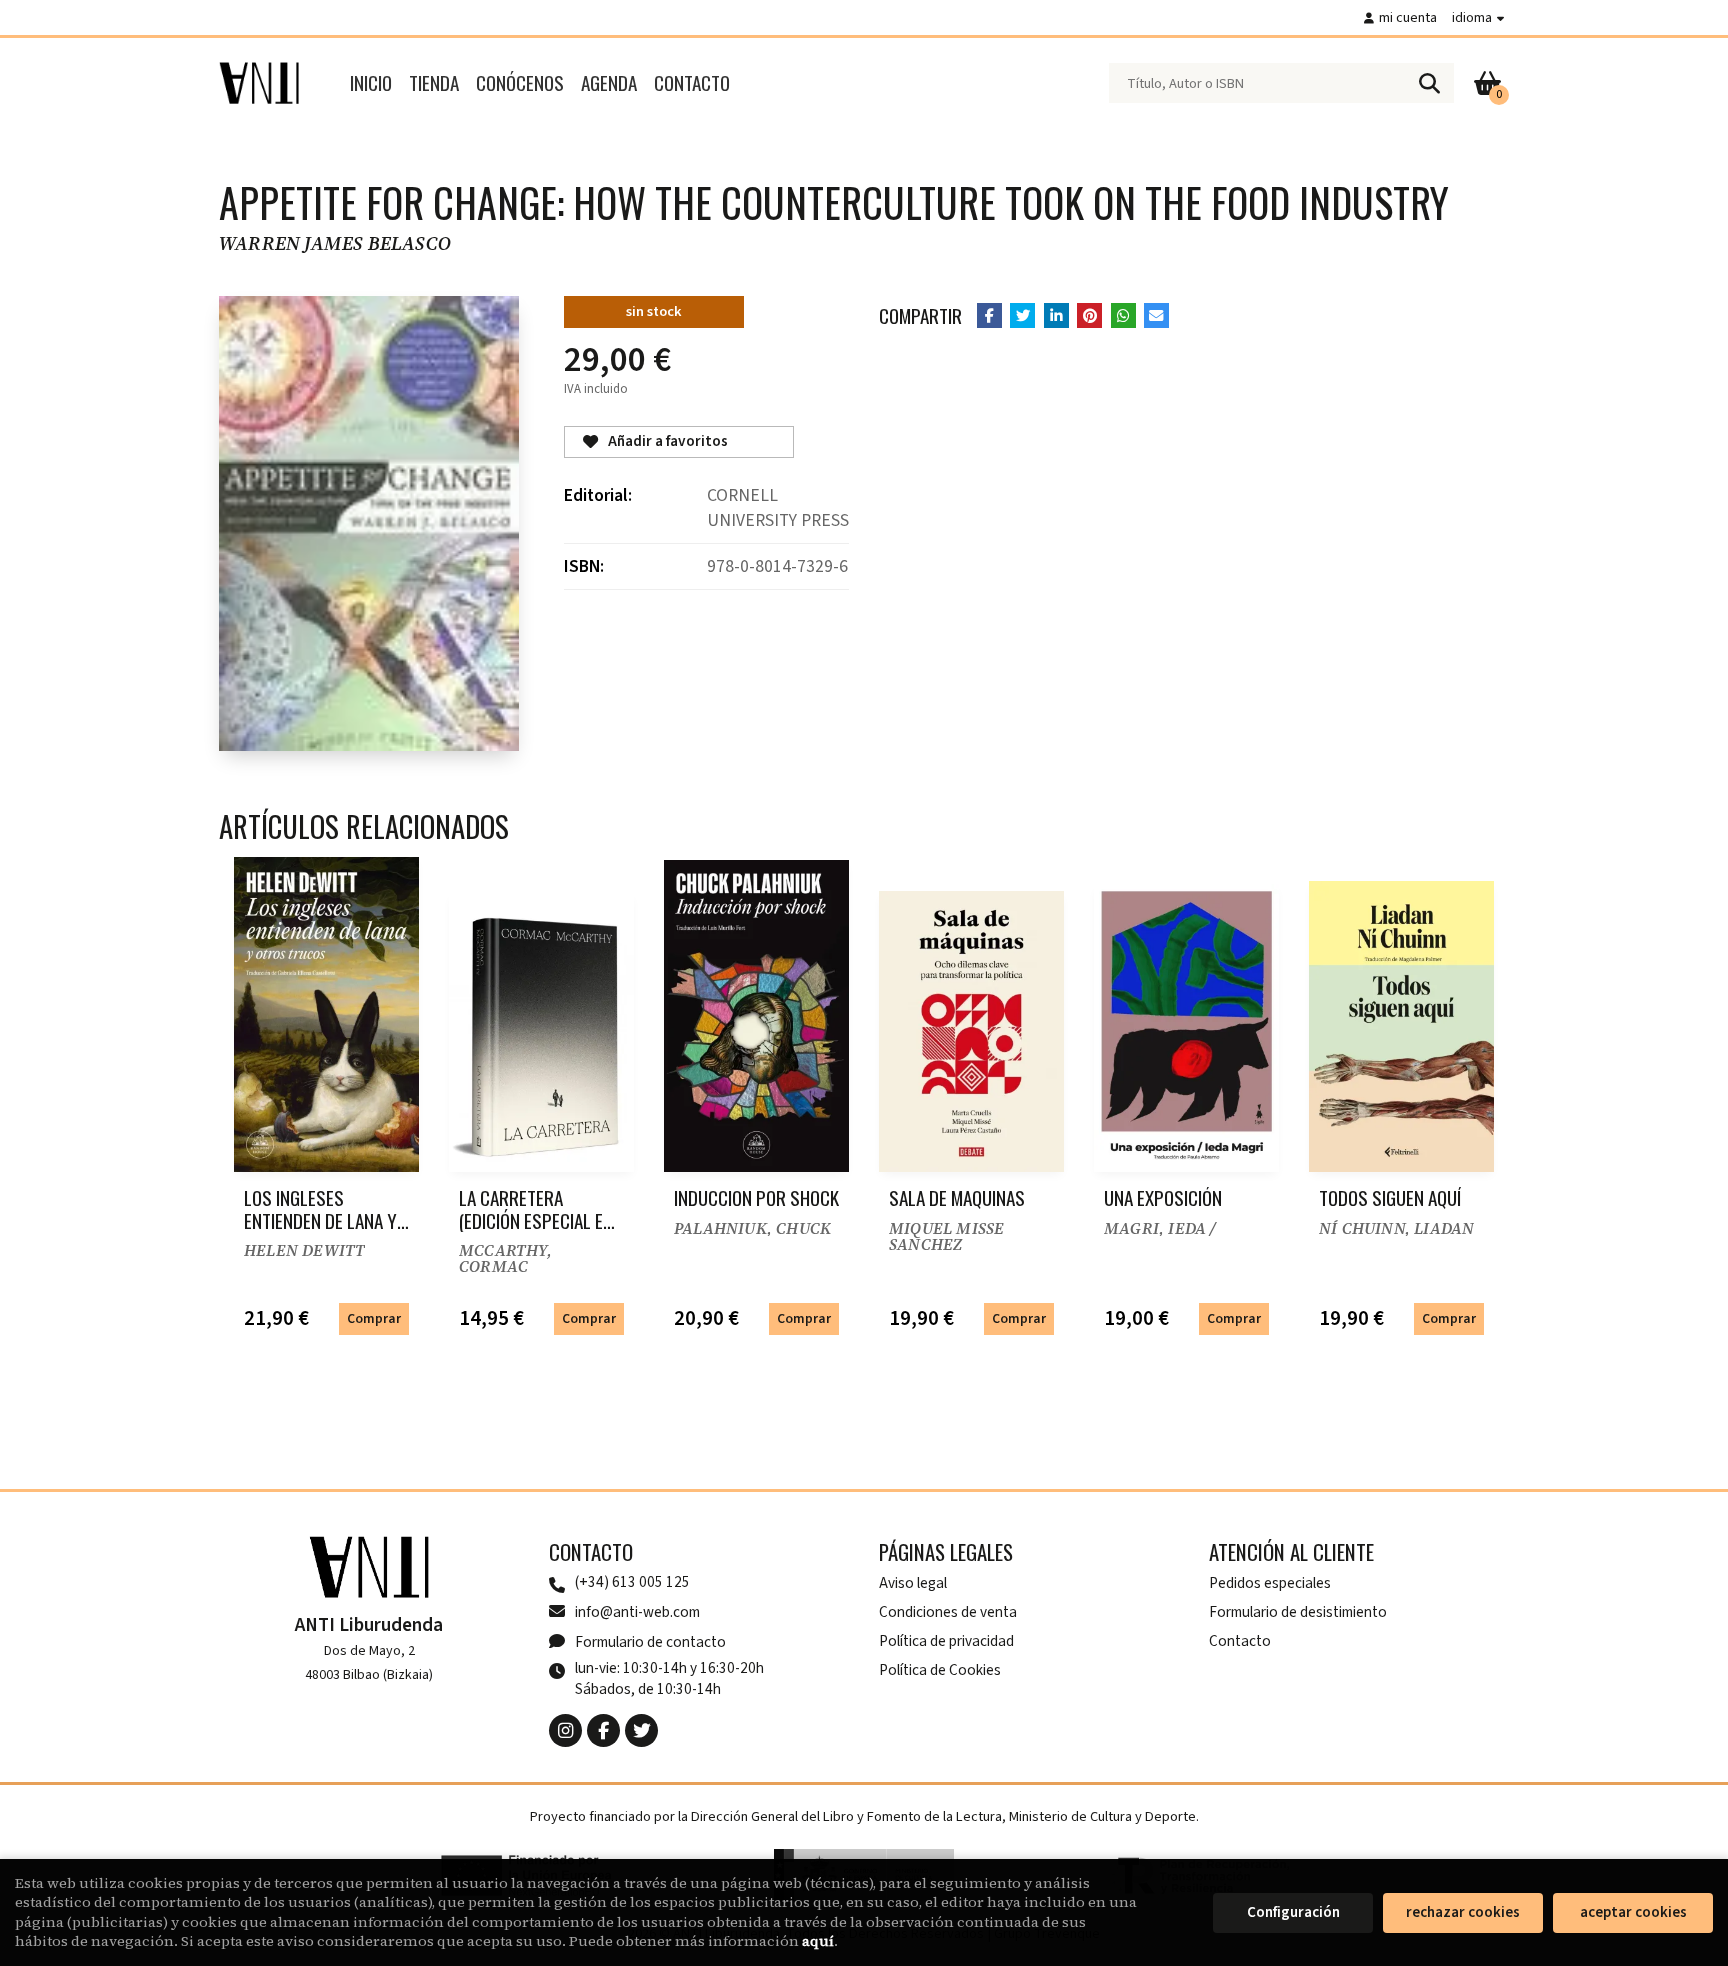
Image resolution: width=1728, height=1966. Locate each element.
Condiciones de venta (948, 1612)
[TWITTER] (641, 1730)
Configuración (1293, 1912)
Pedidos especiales (1270, 1583)
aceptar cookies (1633, 1912)
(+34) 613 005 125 (632, 1582)
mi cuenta (1408, 17)
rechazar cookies (1463, 1912)
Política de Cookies (940, 1670)
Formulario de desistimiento (1298, 1612)
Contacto (1240, 1641)
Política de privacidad (946, 1641)
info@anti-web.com (637, 1612)
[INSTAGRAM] (565, 1730)
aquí (818, 1941)
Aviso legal (913, 1583)
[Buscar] (1429, 83)
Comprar (374, 1318)
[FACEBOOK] (603, 1730)
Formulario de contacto (650, 1642)
